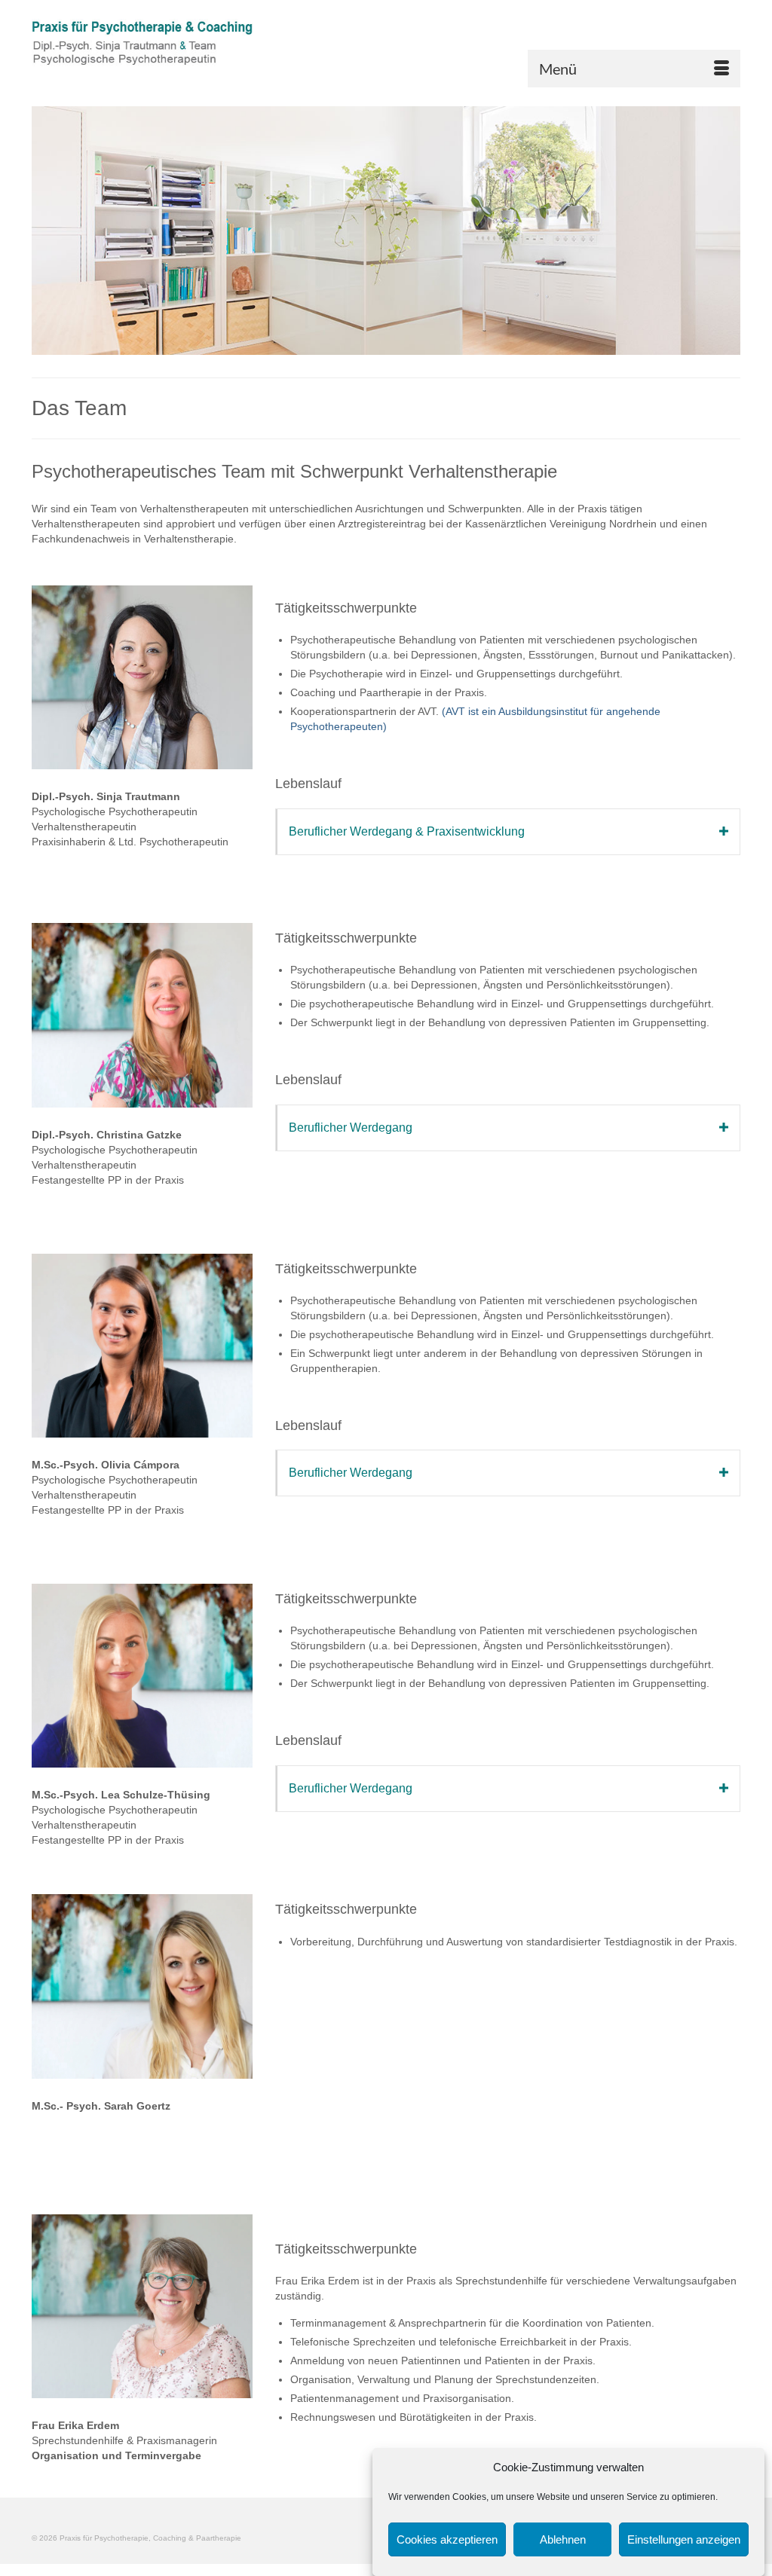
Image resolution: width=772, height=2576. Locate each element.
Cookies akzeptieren (447, 2539)
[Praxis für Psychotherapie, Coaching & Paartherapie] (142, 49)
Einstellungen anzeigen (684, 2539)
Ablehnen (563, 2539)
